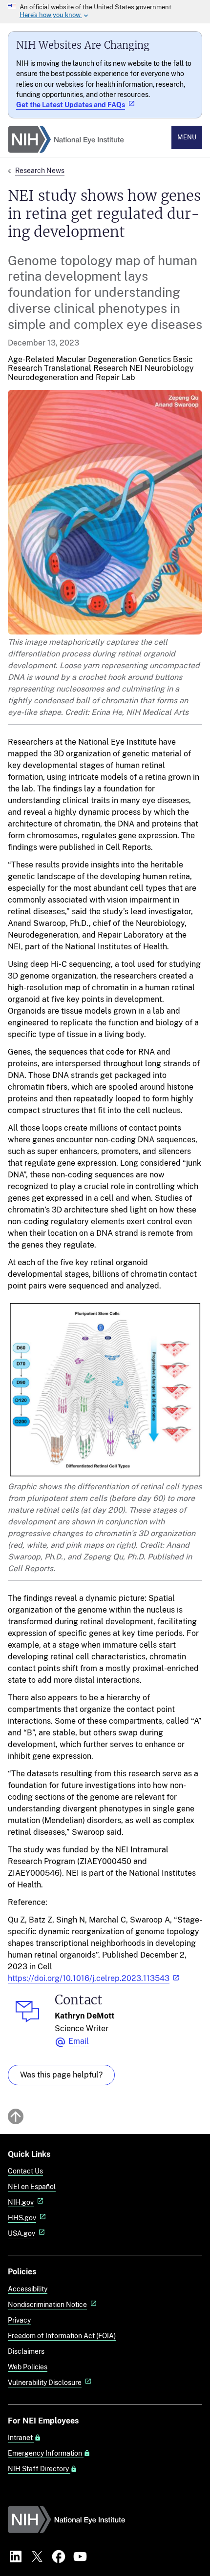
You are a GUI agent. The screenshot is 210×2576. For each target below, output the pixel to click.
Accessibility (28, 2289)
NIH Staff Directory (39, 2469)
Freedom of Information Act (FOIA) (62, 2336)
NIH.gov (21, 2202)
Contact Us (25, 2171)
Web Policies (28, 2367)
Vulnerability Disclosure (45, 2382)
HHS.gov (22, 2218)
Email (79, 2041)
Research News (40, 170)
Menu (187, 137)
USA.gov (21, 2233)
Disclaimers (26, 2351)
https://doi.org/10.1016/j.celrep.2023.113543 (89, 1978)
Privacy (19, 2320)
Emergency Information (46, 2453)
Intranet (21, 2438)
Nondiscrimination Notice (47, 2304)
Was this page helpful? (61, 2075)
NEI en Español (32, 2186)
